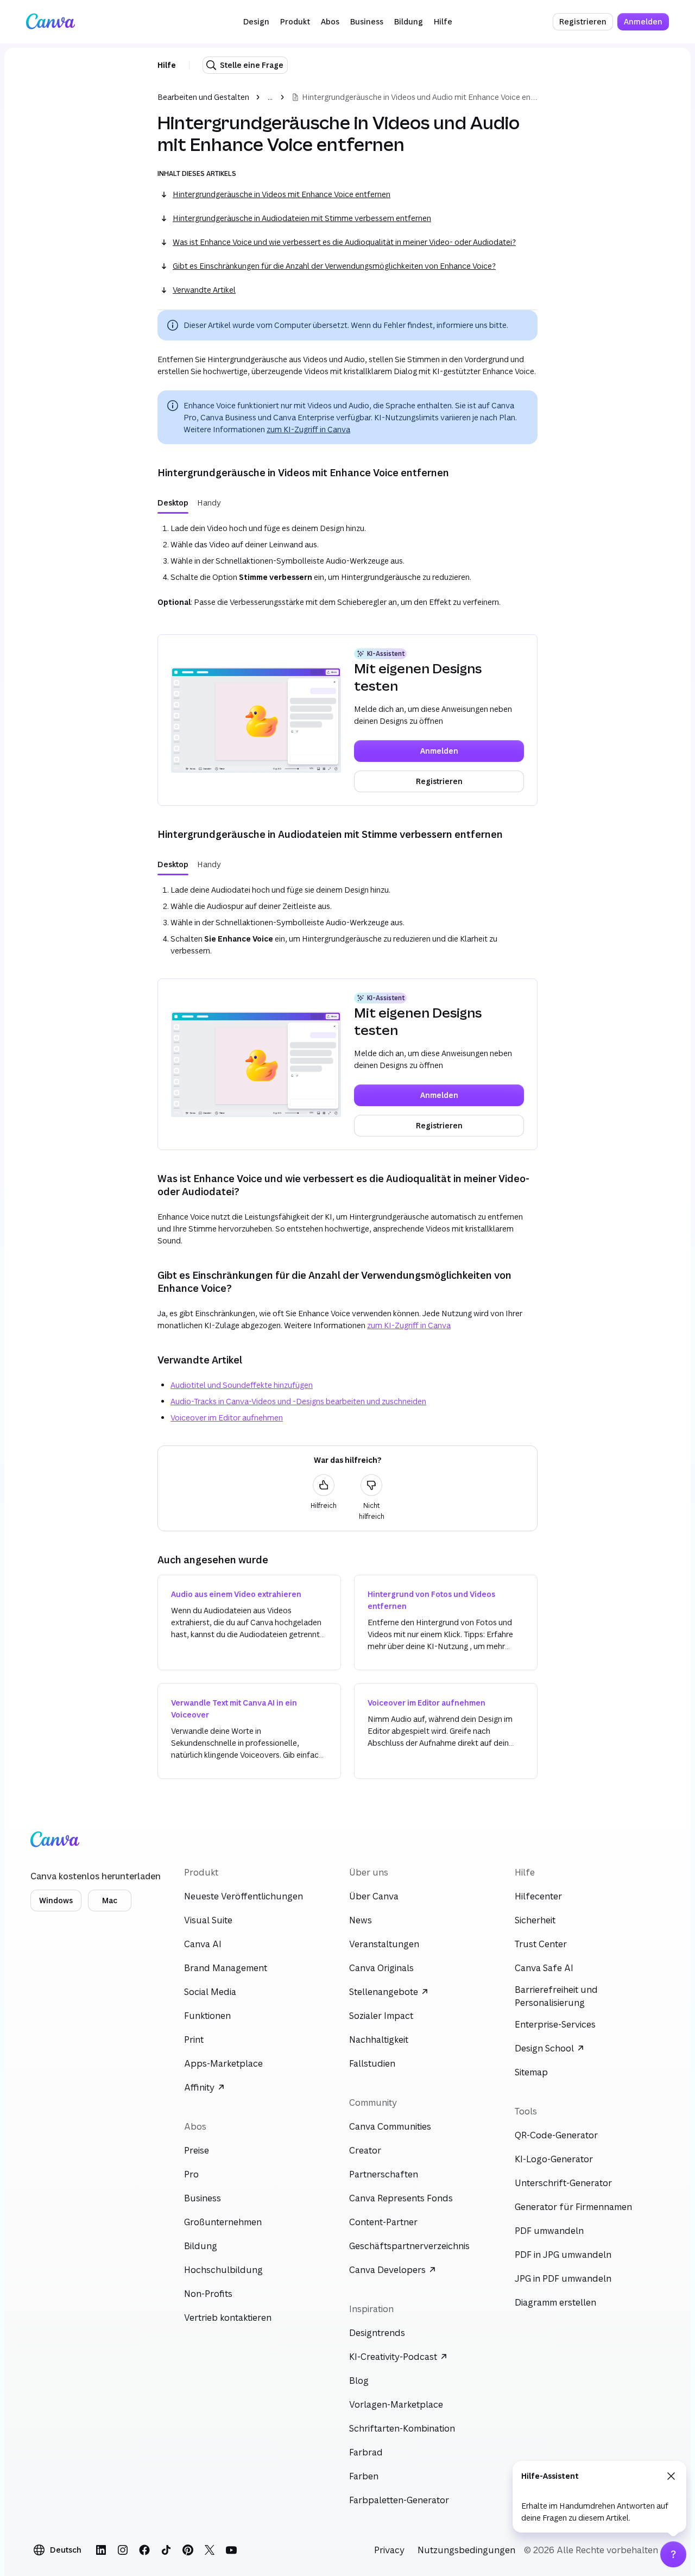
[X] (210, 2550)
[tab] (173, 503)
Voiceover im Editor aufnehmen (227, 1418)
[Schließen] (671, 2476)
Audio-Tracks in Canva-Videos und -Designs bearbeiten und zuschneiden (298, 1401)
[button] (256, 22)
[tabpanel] (347, 567)
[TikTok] (166, 2550)
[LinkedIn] (101, 2550)
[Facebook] (144, 2550)
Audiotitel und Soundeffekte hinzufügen (242, 1385)
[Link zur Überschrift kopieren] (149, 472)
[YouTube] (231, 2550)
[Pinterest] (188, 2550)
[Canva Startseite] (50, 22)
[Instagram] (123, 2550)
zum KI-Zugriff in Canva (308, 429)
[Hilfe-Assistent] (673, 2554)
